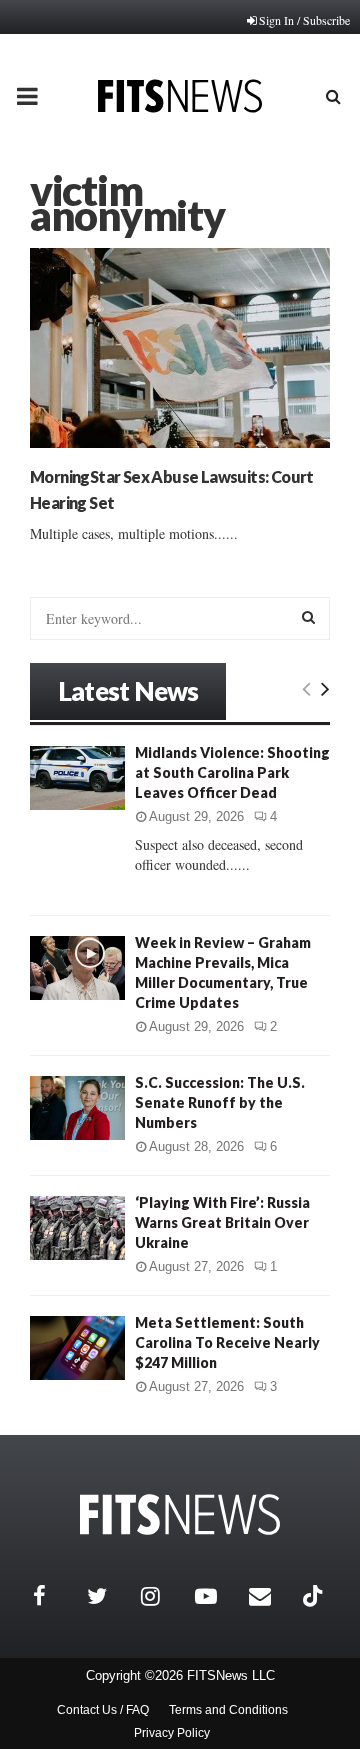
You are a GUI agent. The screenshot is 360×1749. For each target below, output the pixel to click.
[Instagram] (163, 1596)
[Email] (271, 1596)
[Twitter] (109, 1596)
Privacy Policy (172, 1733)
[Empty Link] (306, 688)
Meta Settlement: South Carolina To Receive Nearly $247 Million (227, 1342)
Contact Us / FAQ (103, 1710)
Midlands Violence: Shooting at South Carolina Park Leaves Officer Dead (232, 772)
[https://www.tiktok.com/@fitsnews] (315, 1596)
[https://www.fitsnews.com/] (180, 1514)
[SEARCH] (308, 617)
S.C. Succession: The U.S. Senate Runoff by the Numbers (220, 1102)
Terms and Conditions (228, 1710)
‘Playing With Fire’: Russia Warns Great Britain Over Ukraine (222, 1222)
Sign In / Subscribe (304, 20)
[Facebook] (55, 1596)
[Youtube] (217, 1596)
